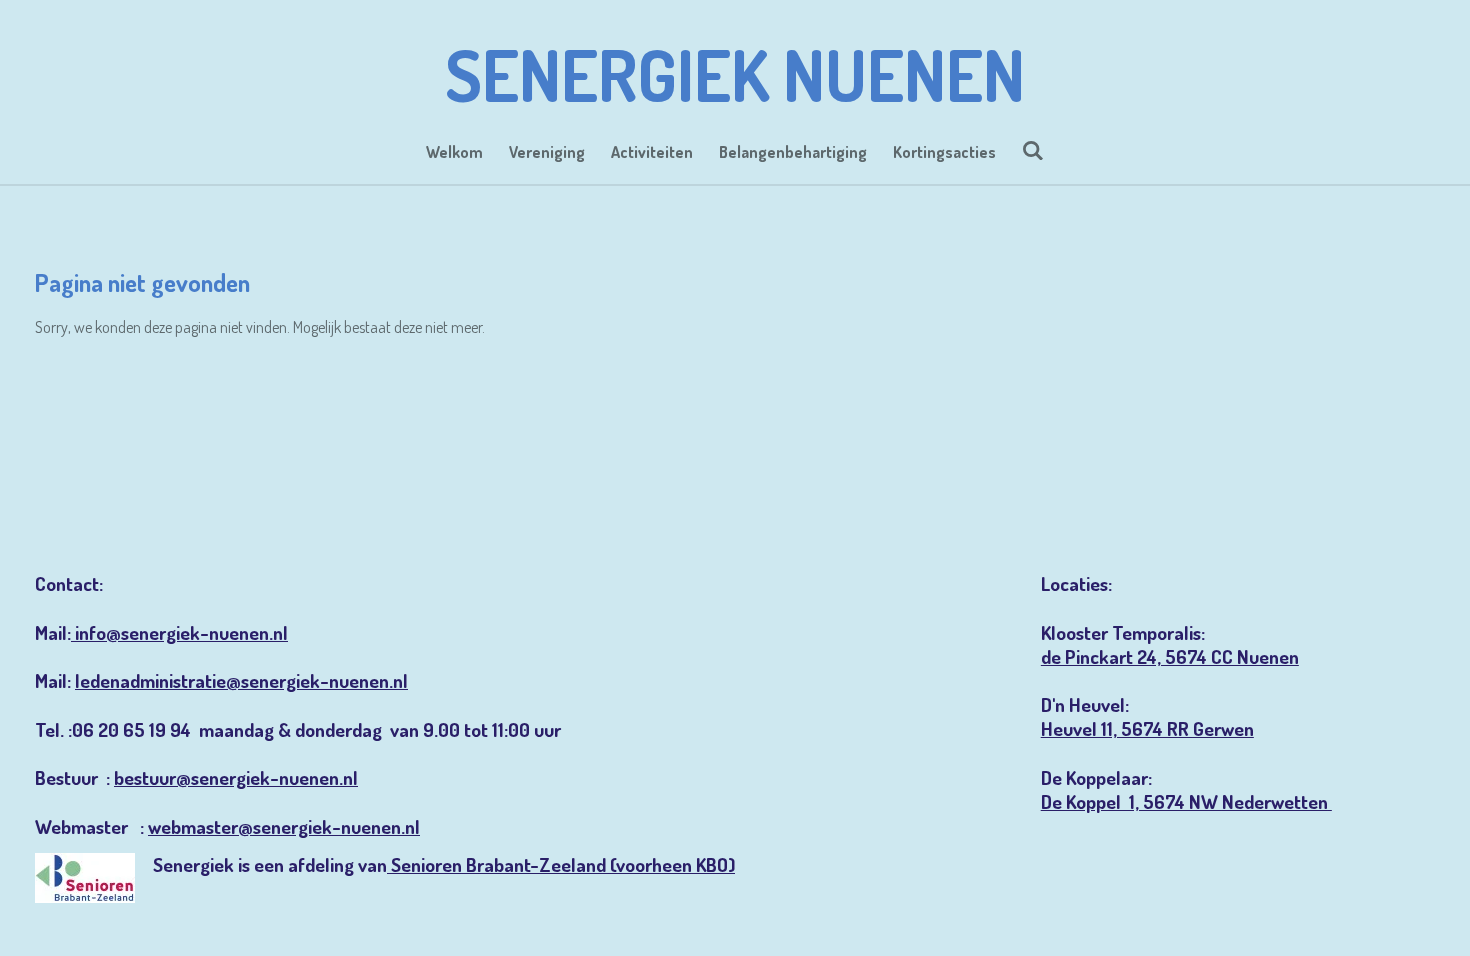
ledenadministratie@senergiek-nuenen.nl (241, 680)
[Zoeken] (1033, 150)
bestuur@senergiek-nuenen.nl (236, 777)
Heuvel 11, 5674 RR (1117, 728)
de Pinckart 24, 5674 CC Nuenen (1170, 656)
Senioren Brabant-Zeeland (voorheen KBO (559, 864)
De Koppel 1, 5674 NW (1131, 801)
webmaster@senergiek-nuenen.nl (284, 826)
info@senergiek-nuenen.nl (179, 632)
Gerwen (1223, 728)
